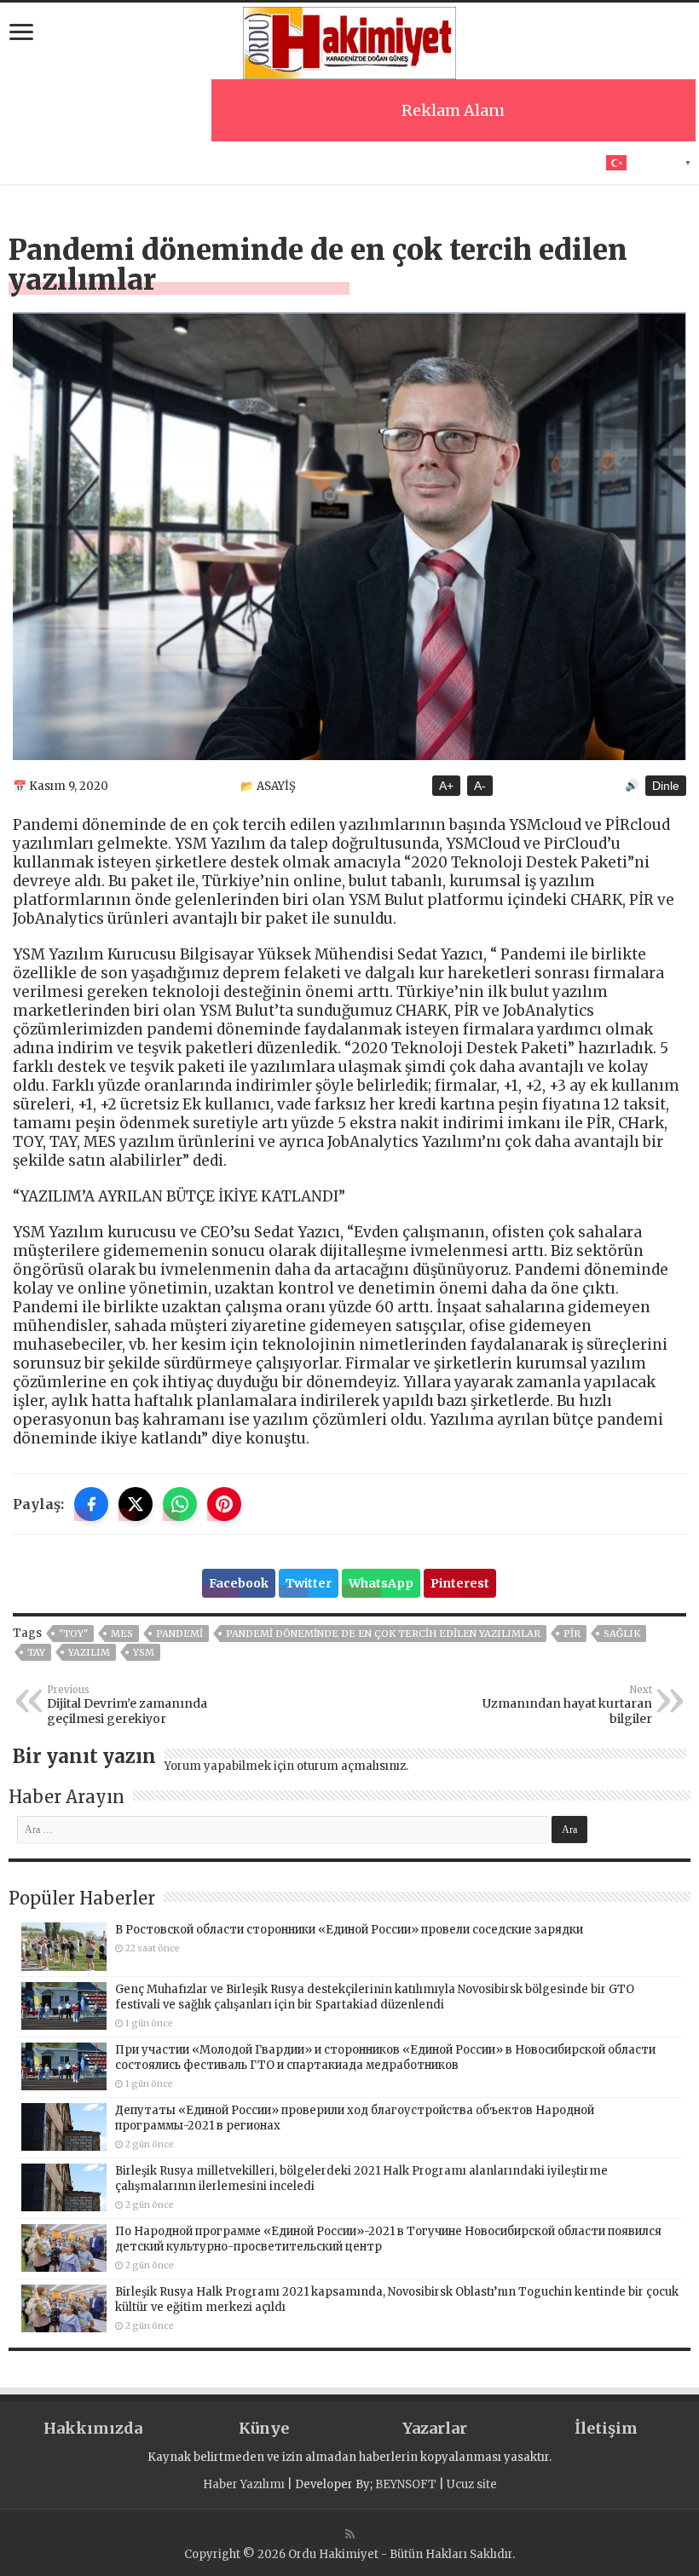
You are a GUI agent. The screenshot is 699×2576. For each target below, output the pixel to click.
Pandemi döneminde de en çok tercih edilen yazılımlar (383, 1634)
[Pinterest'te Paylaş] (224, 1504)
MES (122, 1634)
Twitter (309, 1583)
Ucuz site (472, 2484)
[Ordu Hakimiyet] (349, 40)
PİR (572, 1634)
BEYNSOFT (406, 2484)
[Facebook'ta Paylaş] (91, 1504)
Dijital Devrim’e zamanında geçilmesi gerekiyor (127, 1705)
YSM (144, 1652)
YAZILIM (89, 1652)
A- (480, 786)
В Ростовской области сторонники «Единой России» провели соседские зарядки (349, 1930)
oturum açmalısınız (351, 1766)
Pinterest (460, 1583)
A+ (446, 786)
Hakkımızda (93, 2428)
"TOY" (73, 1634)
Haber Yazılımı (244, 2484)
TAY (36, 1652)
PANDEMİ (179, 1634)
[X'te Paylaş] (136, 1504)
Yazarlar (435, 2428)
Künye (264, 2428)
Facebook (239, 1583)
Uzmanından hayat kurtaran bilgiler (567, 1705)
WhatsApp (381, 1583)
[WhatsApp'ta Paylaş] (180, 1504)
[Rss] (350, 2534)
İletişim (606, 2428)
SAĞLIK (622, 1634)
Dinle (666, 786)
